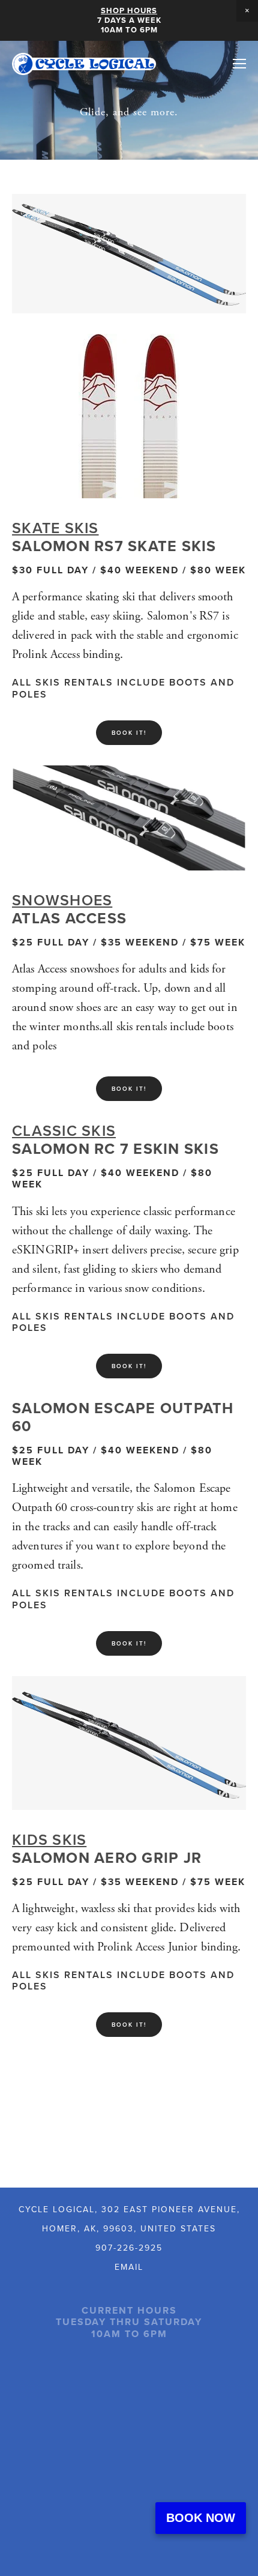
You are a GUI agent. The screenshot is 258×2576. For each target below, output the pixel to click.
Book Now (201, 2518)
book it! (129, 2025)
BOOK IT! (129, 733)
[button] (247, 11)
